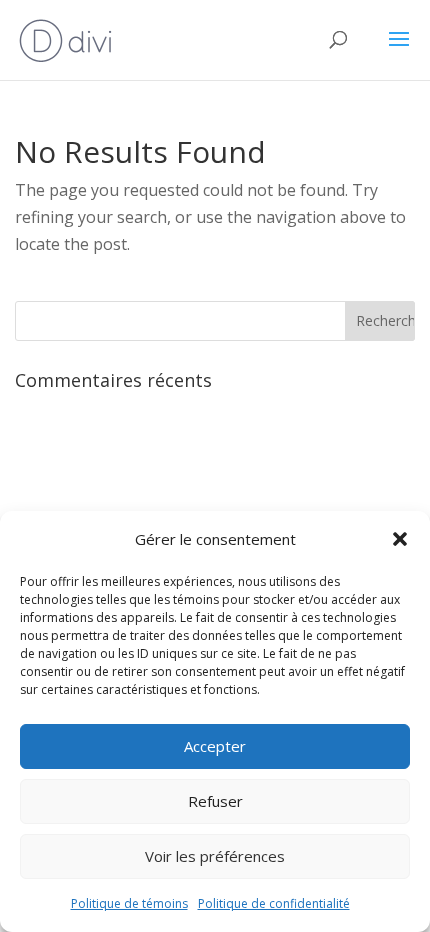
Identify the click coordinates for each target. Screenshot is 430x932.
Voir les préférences (215, 856)
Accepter (215, 746)
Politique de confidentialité (274, 903)
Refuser (215, 801)
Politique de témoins (129, 903)
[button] (400, 539)
